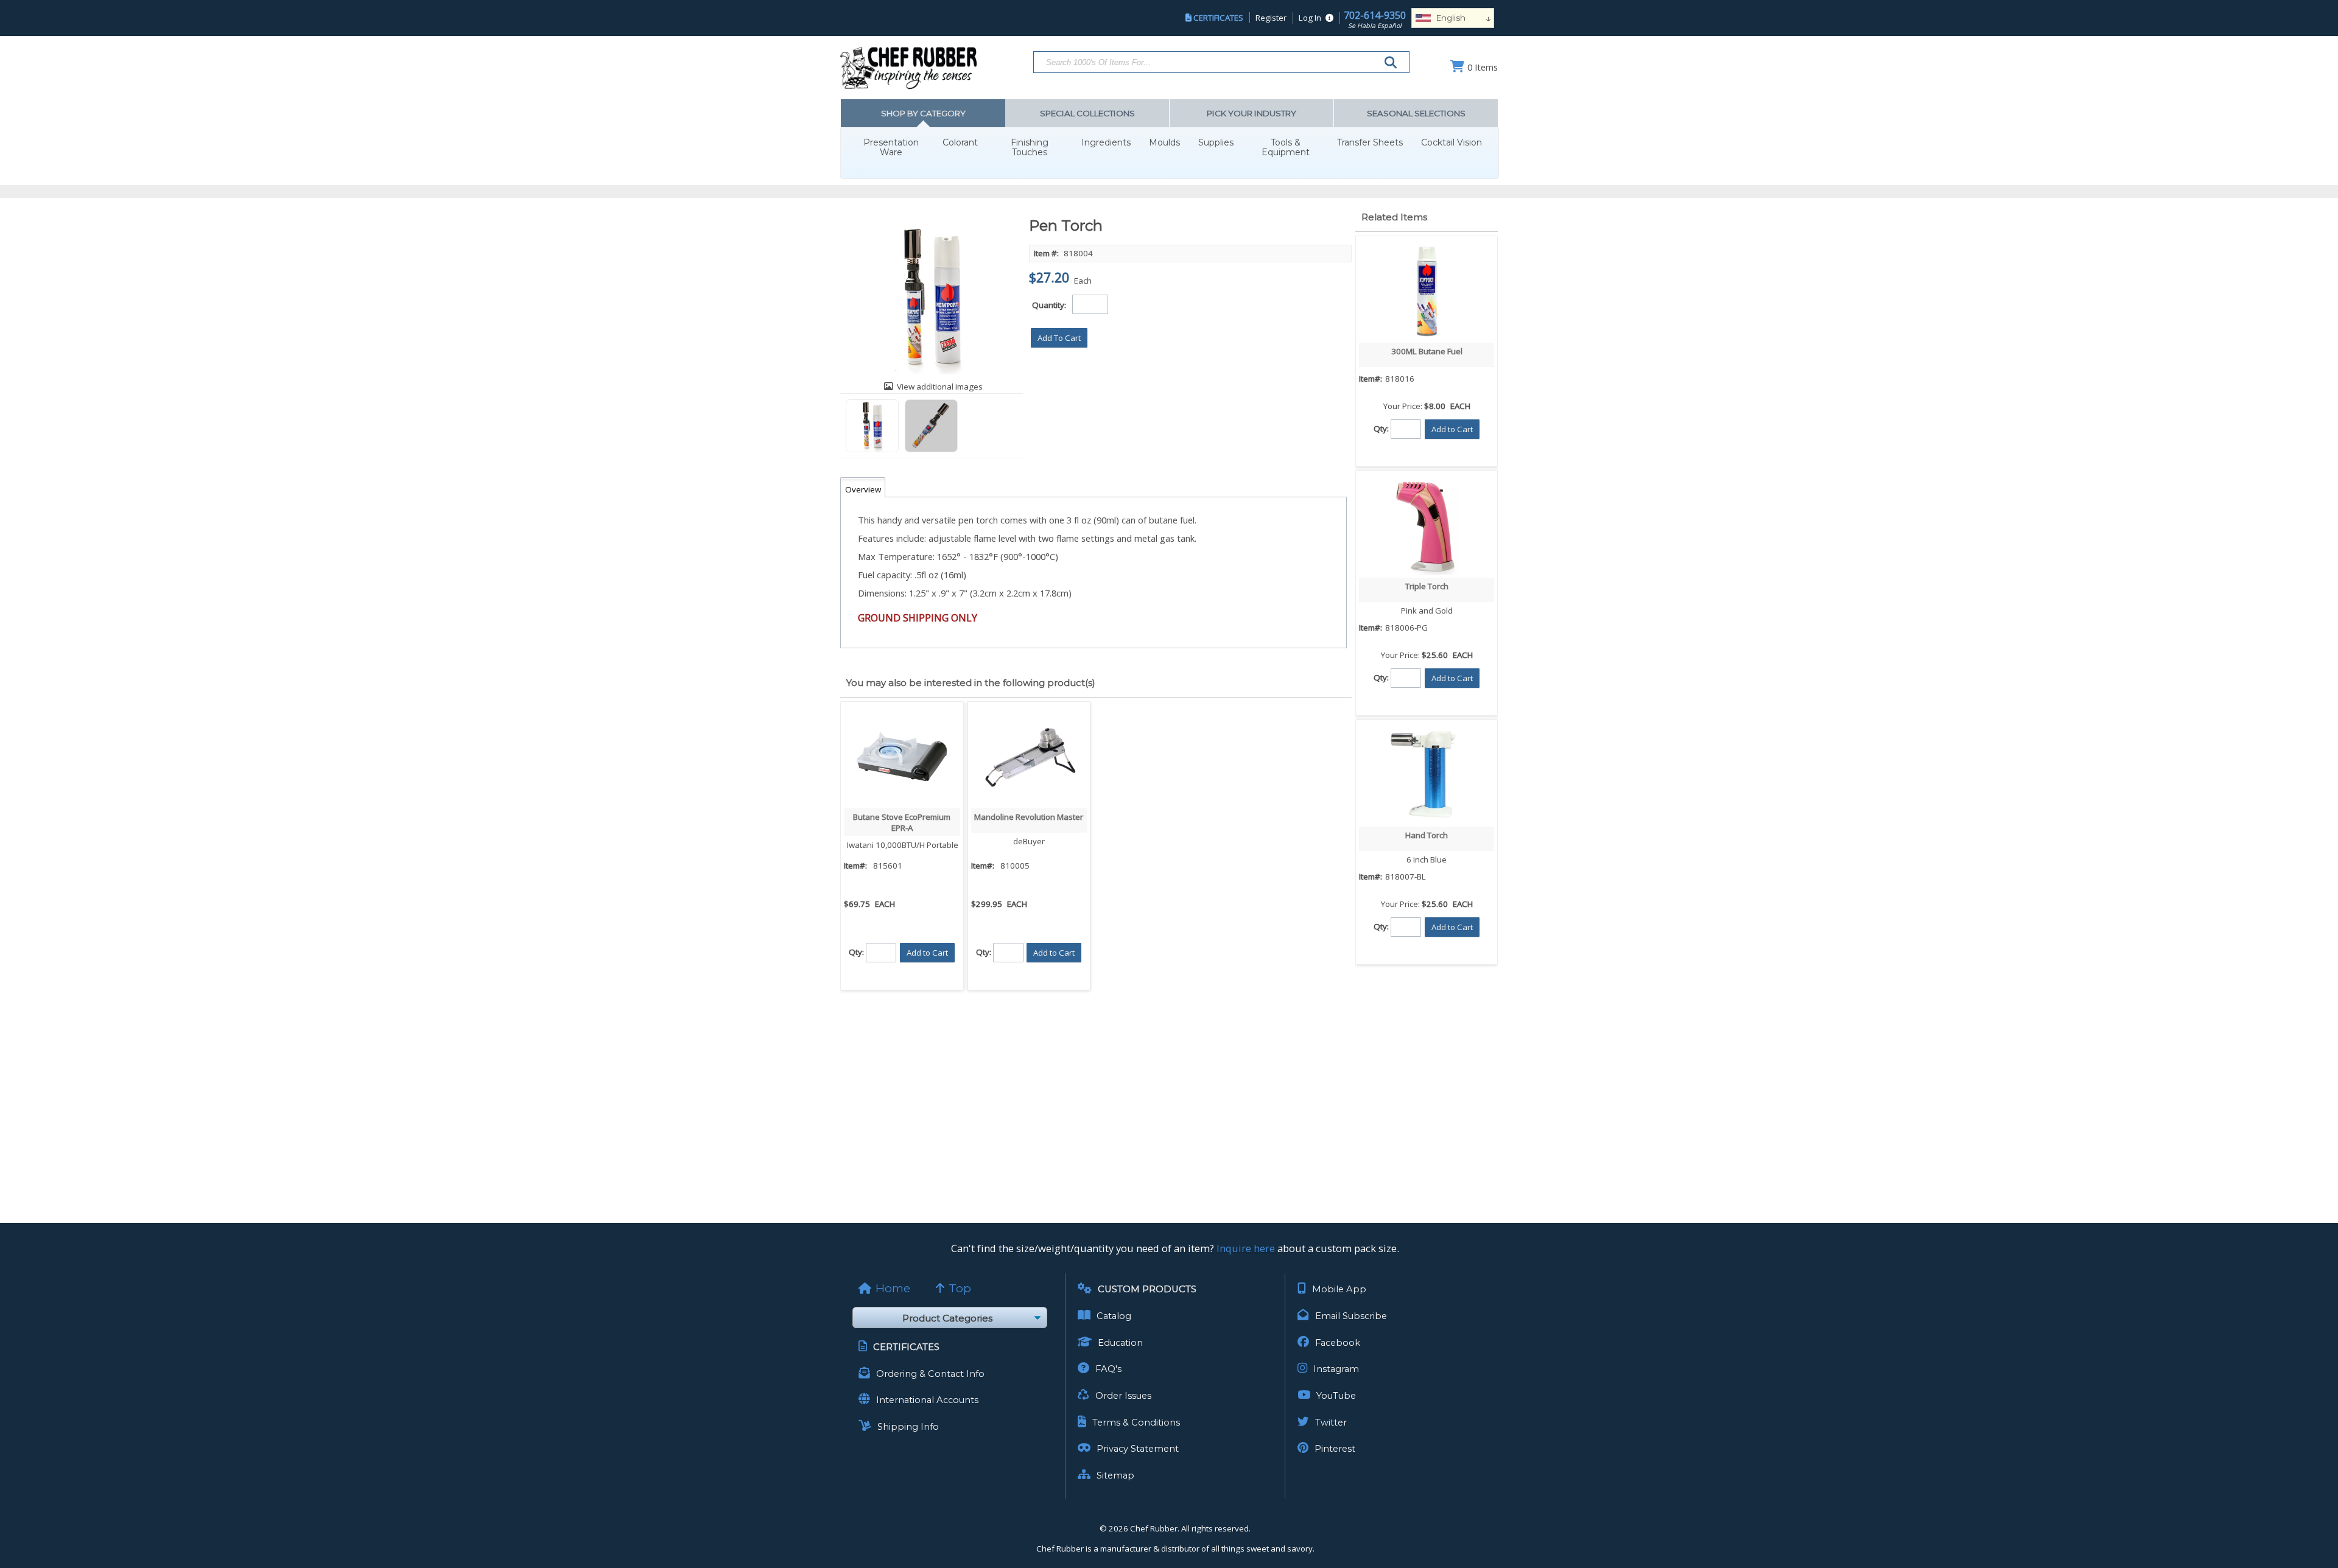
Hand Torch (1427, 835)
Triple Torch (1427, 586)
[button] (1059, 338)
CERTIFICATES (1218, 18)
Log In (1310, 18)
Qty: (856, 951)
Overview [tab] (863, 489)
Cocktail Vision (1452, 143)
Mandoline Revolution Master (1029, 817)
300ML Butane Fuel (1427, 351)
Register (1271, 18)
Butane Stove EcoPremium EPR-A (902, 822)
